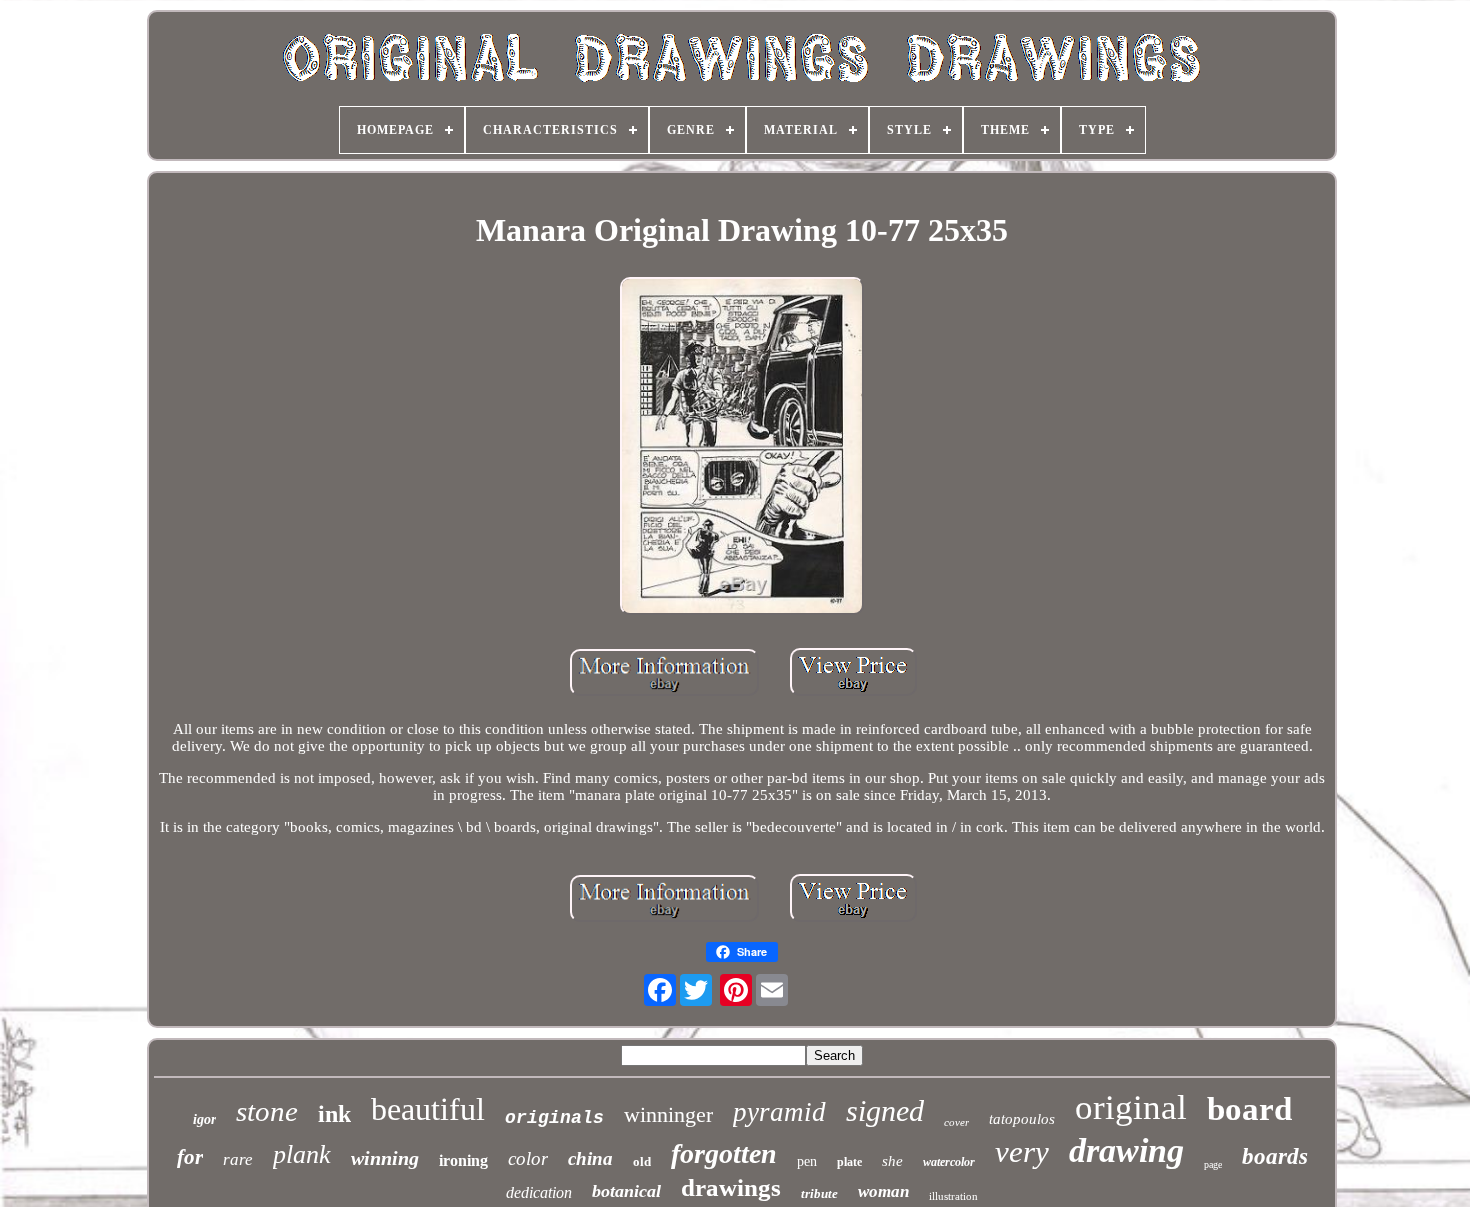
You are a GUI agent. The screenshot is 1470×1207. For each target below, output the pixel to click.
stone (267, 1111)
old (642, 1161)
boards (1275, 1156)
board (1249, 1109)
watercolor (949, 1162)
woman (883, 1191)
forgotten (724, 1153)
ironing (463, 1160)
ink (334, 1114)
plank (302, 1154)
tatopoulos (1022, 1119)
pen (807, 1161)
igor (204, 1119)
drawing (1126, 1150)
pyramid (779, 1112)
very (1022, 1151)
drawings (731, 1187)
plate (849, 1162)
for (190, 1157)
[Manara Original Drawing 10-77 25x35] (742, 448)
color (528, 1158)
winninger (668, 1114)
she (892, 1161)
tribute (819, 1193)
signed (885, 1110)
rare (238, 1159)
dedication (539, 1192)
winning (385, 1158)
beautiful (428, 1109)
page (1213, 1164)
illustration (953, 1196)
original (1131, 1107)
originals (554, 1118)
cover (956, 1122)
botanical (626, 1191)
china (590, 1158)
